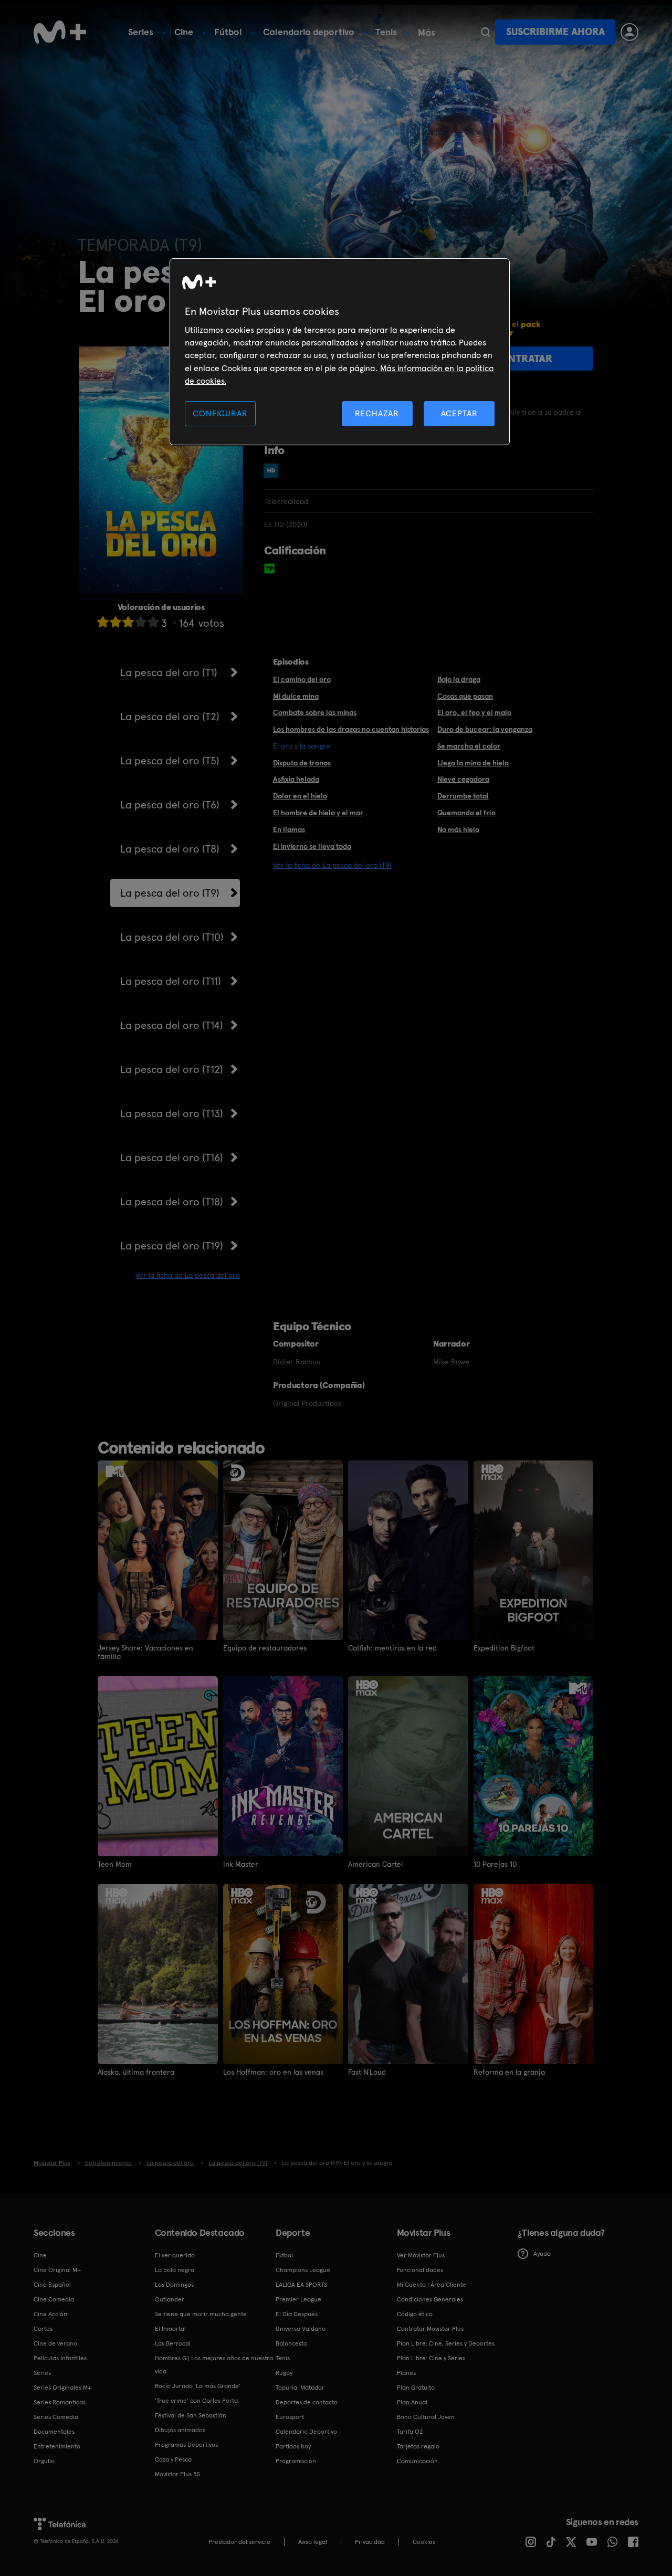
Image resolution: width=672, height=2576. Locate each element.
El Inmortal (170, 2329)
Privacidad (370, 2542)
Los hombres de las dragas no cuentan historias (351, 729)
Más (427, 33)
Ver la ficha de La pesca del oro (188, 1275)
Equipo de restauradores (265, 1648)
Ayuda (542, 2254)
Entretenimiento (57, 2446)
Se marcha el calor (469, 746)
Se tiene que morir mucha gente (201, 2314)
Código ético (415, 2314)
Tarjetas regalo (418, 2446)
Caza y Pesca (173, 2459)
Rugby (284, 2373)
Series (141, 32)
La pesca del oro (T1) (169, 672)
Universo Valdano (301, 2329)
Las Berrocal (173, 2343)
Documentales (54, 2432)
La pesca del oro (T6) (170, 805)
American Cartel (375, 1864)
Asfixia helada (296, 779)
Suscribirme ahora (555, 32)
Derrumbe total (463, 796)
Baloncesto (291, 2343)
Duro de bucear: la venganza (485, 729)
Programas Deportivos (186, 2445)
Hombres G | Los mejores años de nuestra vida (214, 2365)
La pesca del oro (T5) (170, 761)
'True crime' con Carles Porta (196, 2401)
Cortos (43, 2329)
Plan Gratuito (416, 2388)
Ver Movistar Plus (421, 2255)
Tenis (386, 32)
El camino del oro (302, 679)
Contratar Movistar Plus (430, 2329)
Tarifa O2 (410, 2432)
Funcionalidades (420, 2270)
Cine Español (52, 2285)
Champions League (303, 2270)
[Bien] (141, 622)
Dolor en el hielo (300, 796)
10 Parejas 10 (495, 1864)
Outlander (170, 2299)
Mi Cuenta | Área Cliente (432, 2285)
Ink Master (241, 1864)
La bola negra (175, 2270)
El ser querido (175, 2255)
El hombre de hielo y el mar (318, 813)
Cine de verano (55, 2343)
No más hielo (458, 829)
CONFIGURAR (220, 413)
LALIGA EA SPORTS (301, 2285)
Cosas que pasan (465, 696)
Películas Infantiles (60, 2358)
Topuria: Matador (300, 2388)
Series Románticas (60, 2402)
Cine (184, 32)
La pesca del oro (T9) (170, 893)
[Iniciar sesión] (629, 32)
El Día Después (297, 2314)
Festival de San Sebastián (191, 2415)
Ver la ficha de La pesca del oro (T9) (332, 865)
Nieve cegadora (463, 779)
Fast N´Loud (367, 2072)
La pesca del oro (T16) (172, 1158)
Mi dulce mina (296, 696)
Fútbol (228, 32)
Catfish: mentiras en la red (392, 1648)
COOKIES (424, 2542)
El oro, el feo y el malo (474, 712)
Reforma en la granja (509, 2072)
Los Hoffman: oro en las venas (273, 2072)
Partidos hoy (293, 2446)
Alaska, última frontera (136, 2072)
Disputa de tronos (302, 763)
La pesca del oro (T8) (170, 849)
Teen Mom (115, 1864)
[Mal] (115, 622)
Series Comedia (56, 2417)
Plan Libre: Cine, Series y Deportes (446, 2343)
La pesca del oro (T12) (172, 1069)
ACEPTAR (459, 413)
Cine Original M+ (57, 2270)
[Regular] (128, 622)
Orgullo (44, 2461)
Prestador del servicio (239, 2542)
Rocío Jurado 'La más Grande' (198, 2386)
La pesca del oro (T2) (170, 717)
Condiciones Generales (430, 2299)
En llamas (289, 829)
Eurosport (290, 2417)
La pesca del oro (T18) (172, 1202)
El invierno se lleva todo (312, 846)
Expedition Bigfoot (504, 1648)
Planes (406, 2373)
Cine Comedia (54, 2299)
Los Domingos (174, 2285)
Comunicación (417, 2461)
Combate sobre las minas (315, 712)
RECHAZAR (377, 413)
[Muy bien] (153, 622)
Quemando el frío (466, 813)
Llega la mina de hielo (473, 763)
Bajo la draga (459, 679)
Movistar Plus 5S (177, 2474)
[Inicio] (60, 32)
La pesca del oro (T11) (171, 981)
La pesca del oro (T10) (172, 937)
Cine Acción (50, 2314)
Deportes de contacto (307, 2402)
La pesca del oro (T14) (172, 1025)
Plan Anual (412, 2402)
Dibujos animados (180, 2430)
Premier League (298, 2299)
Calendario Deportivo (306, 2432)
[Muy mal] (103, 622)
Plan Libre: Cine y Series (431, 2358)
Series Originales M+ (62, 2388)
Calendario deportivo (309, 32)
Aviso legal (313, 2542)
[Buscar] (485, 32)
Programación (296, 2461)
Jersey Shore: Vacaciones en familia (145, 1652)
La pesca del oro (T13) (172, 1113)
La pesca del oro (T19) (172, 1246)
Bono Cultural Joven (426, 2417)
